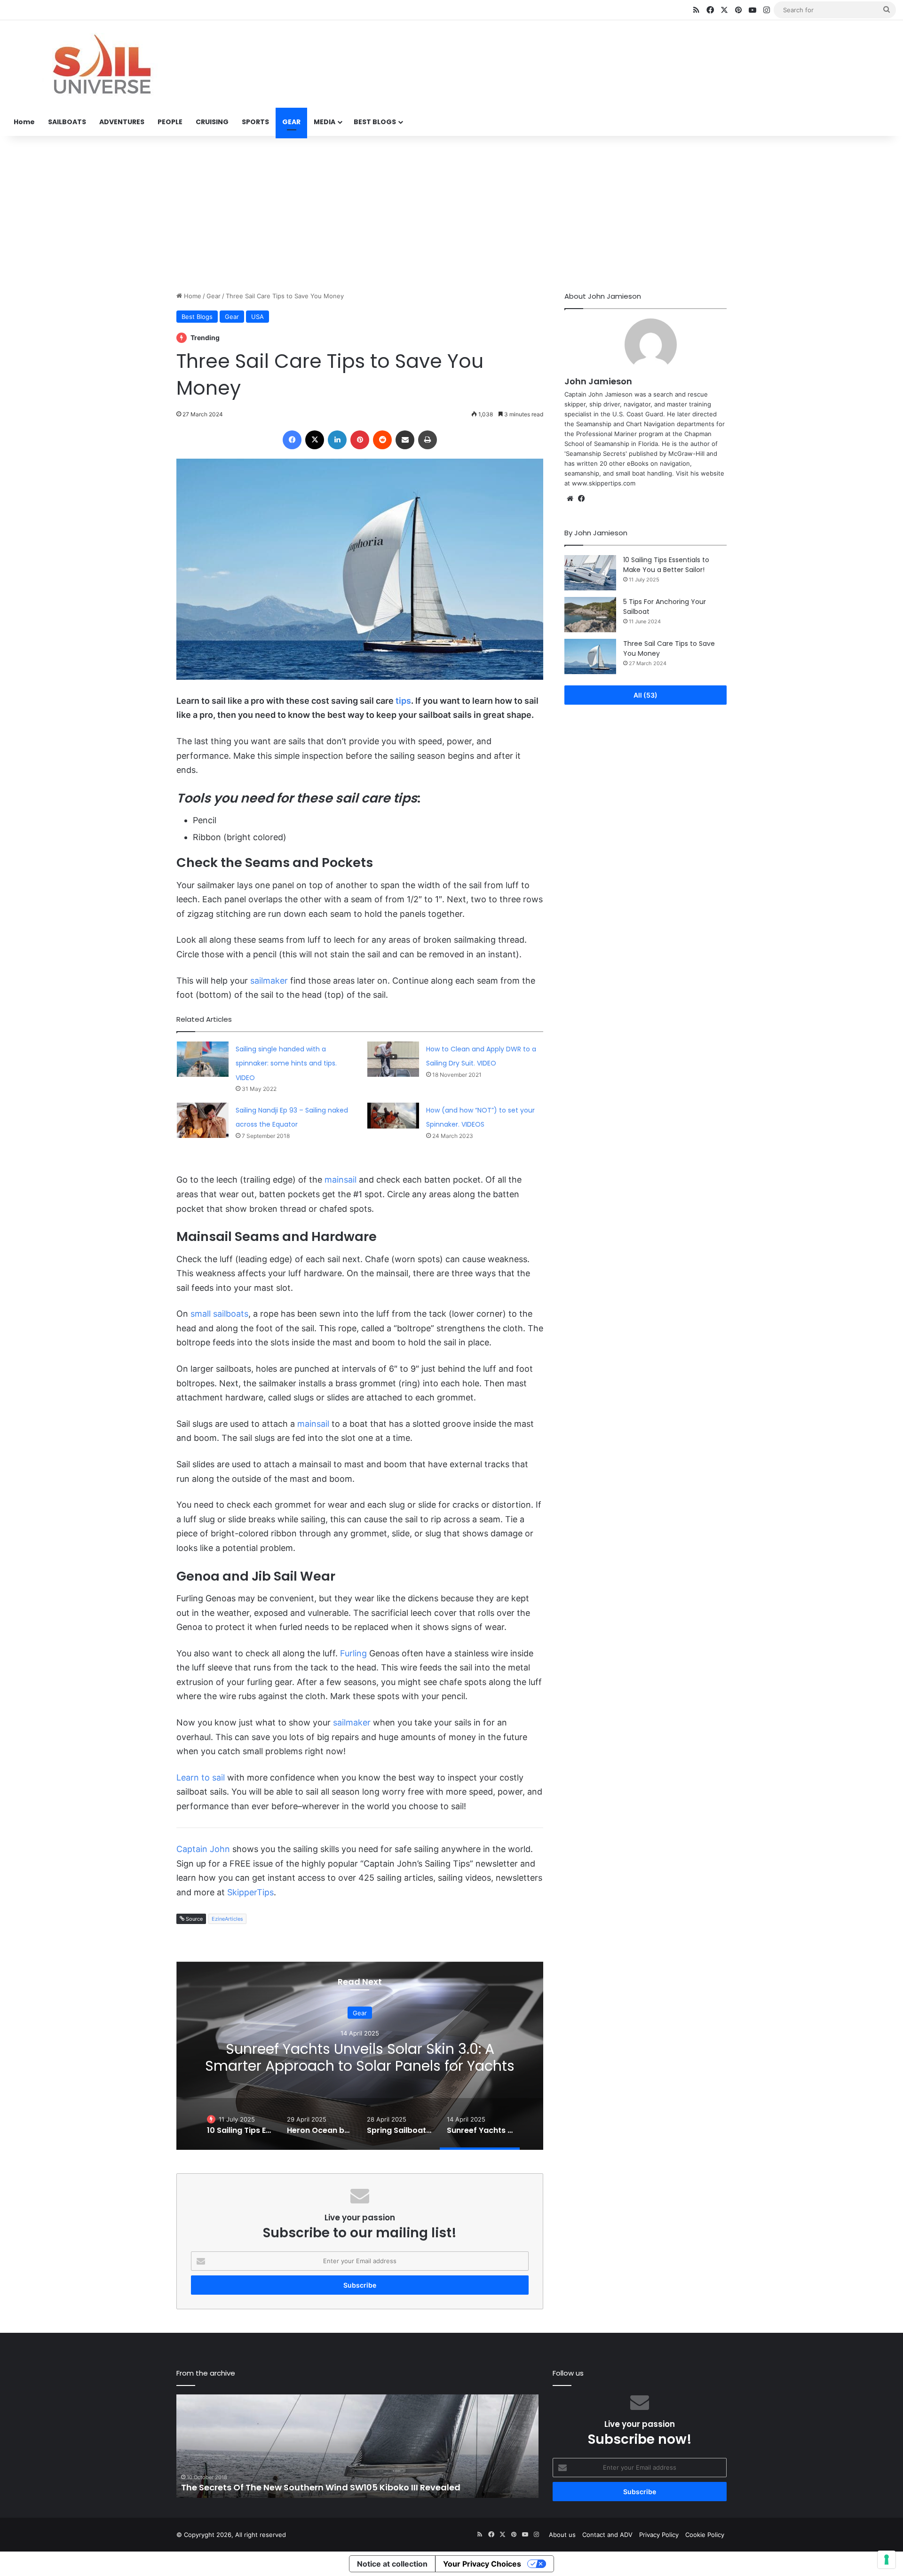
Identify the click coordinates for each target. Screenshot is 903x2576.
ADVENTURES (122, 122)
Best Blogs (197, 317)
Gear (214, 296)
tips (403, 701)
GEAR (291, 122)
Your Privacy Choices (482, 2564)
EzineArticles (227, 1919)
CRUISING (212, 122)
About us (562, 2535)
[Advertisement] (451, 211)
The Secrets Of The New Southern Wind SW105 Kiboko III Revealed (321, 2487)
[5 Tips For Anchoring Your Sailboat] (590, 615)
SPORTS (255, 122)
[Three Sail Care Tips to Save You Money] (590, 656)
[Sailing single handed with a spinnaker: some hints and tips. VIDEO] (203, 1059)
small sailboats (219, 1314)
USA (257, 317)
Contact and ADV (607, 2535)
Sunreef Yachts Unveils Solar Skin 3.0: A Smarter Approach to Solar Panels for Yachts (360, 2057)
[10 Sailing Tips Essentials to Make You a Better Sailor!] (590, 573)
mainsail (341, 1180)
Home (24, 122)
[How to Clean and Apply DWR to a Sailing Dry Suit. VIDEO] (393, 1059)
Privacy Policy (659, 2535)
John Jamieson (598, 381)
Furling (353, 1653)
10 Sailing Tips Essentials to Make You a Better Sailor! (666, 565)
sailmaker (269, 981)
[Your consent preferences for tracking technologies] (887, 2560)
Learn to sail (201, 1777)
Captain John (203, 1849)
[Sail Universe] (101, 64)
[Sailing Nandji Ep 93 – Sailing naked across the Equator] (203, 1120)
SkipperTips (250, 1892)
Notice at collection (392, 2564)
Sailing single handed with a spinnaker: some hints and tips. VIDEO (286, 1063)
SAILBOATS (67, 122)
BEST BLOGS (375, 122)
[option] (360, 2056)
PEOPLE (170, 122)
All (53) (646, 695)
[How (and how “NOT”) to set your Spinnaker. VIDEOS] (393, 1116)
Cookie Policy (705, 2535)
